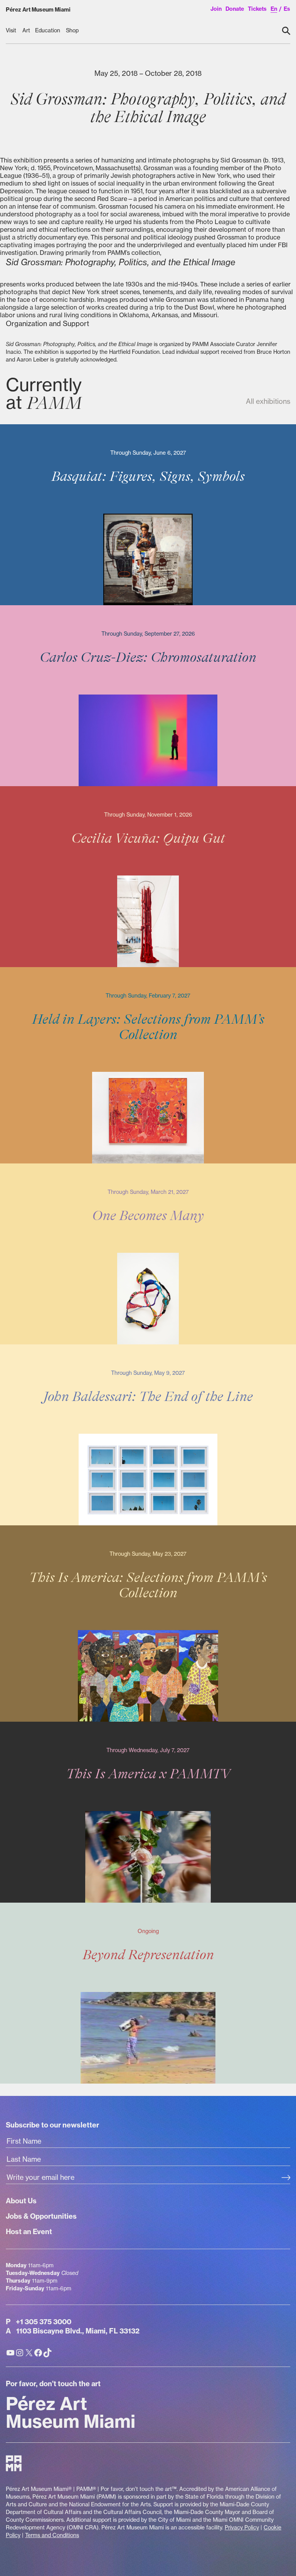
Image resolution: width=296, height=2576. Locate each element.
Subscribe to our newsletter (52, 2125)
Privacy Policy (242, 2527)
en (274, 9)
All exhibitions (268, 401)
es (287, 9)
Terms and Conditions (52, 2535)
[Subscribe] (286, 2178)
